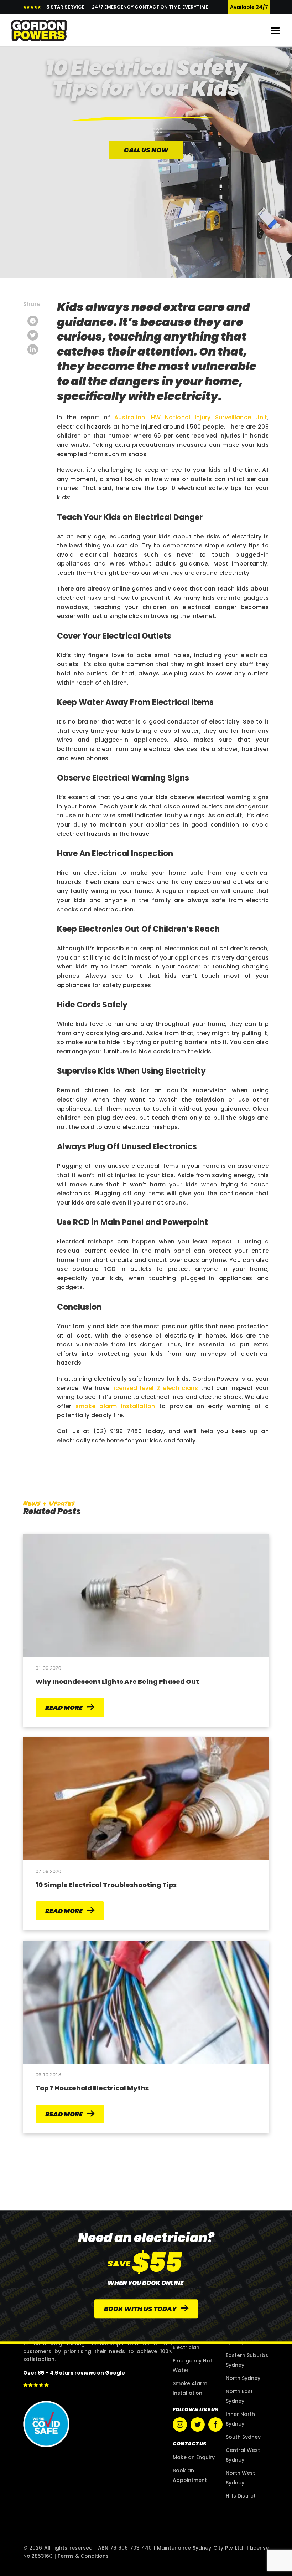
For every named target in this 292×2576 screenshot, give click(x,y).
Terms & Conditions (83, 2556)
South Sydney (243, 2437)
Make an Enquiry (194, 2457)
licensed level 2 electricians (155, 1388)
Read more (64, 1708)
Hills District (241, 2496)
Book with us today (141, 2309)
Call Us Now (146, 150)
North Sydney (243, 2378)
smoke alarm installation (115, 1406)
